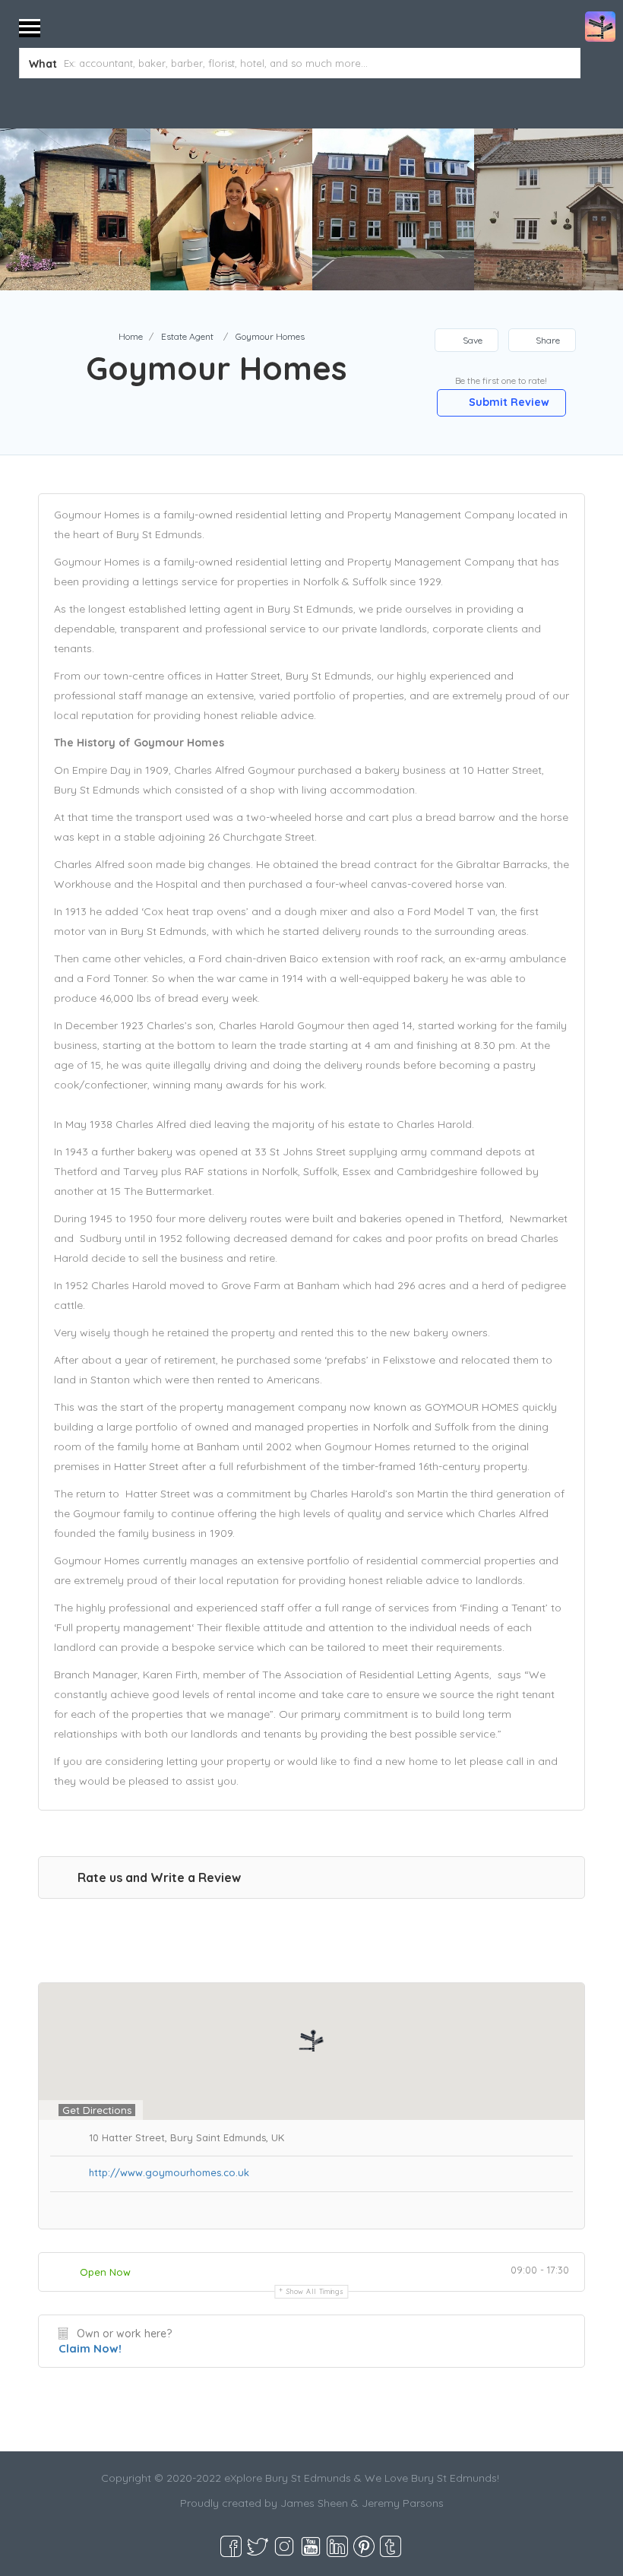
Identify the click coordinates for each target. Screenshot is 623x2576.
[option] (231, 209)
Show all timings (315, 2291)
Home (131, 336)
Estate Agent (187, 336)
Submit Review (508, 402)
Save (471, 340)
